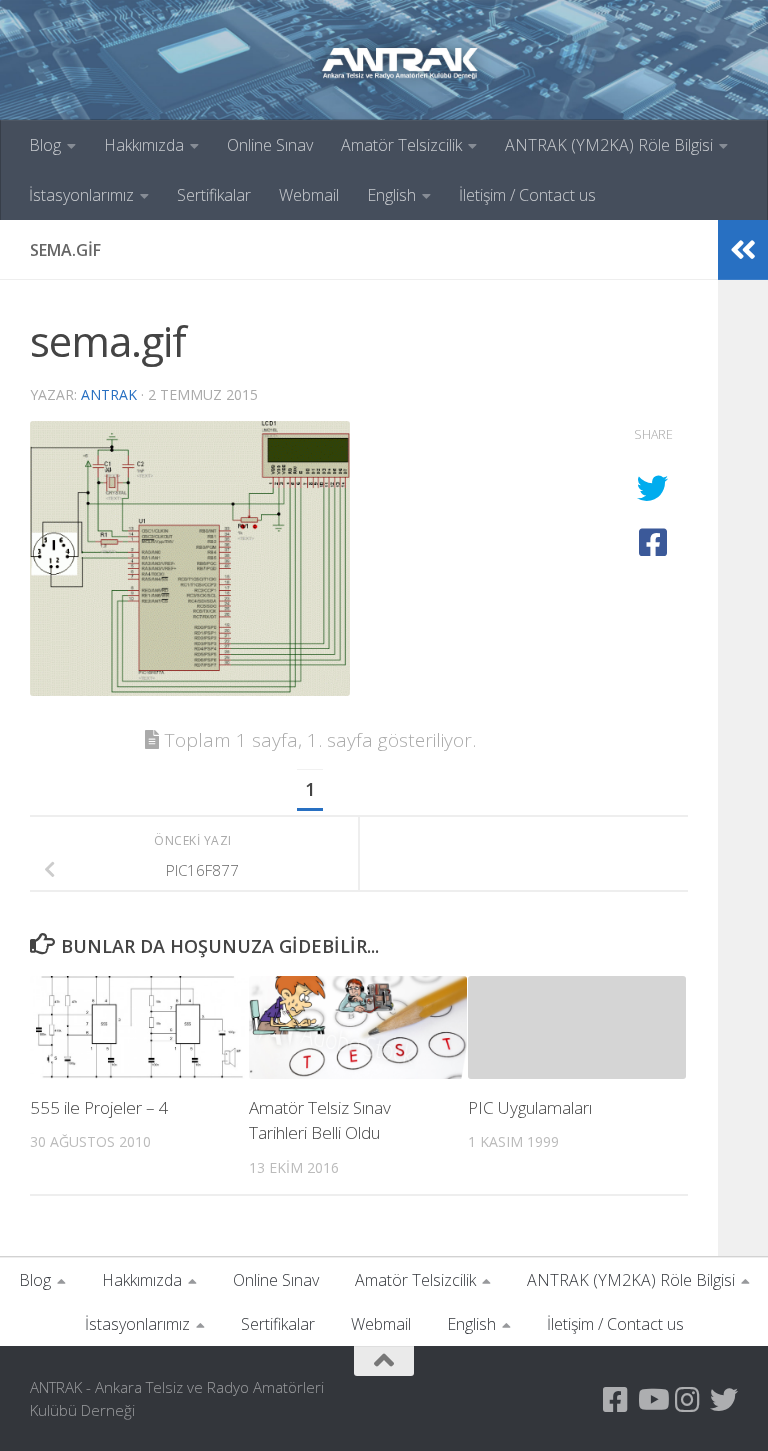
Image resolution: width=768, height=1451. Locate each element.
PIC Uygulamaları (530, 1107)
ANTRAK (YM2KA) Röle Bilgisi (609, 145)
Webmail (309, 195)
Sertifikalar (214, 195)
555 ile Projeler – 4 (99, 1107)
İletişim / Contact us (527, 195)
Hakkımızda (144, 145)
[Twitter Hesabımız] (724, 1400)
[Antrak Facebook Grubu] (616, 1400)
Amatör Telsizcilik (401, 145)
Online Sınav (270, 145)
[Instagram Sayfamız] (688, 1400)
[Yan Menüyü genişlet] (743, 250)
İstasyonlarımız (81, 195)
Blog (45, 145)
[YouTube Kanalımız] (652, 1400)
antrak (109, 394)
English (391, 195)
